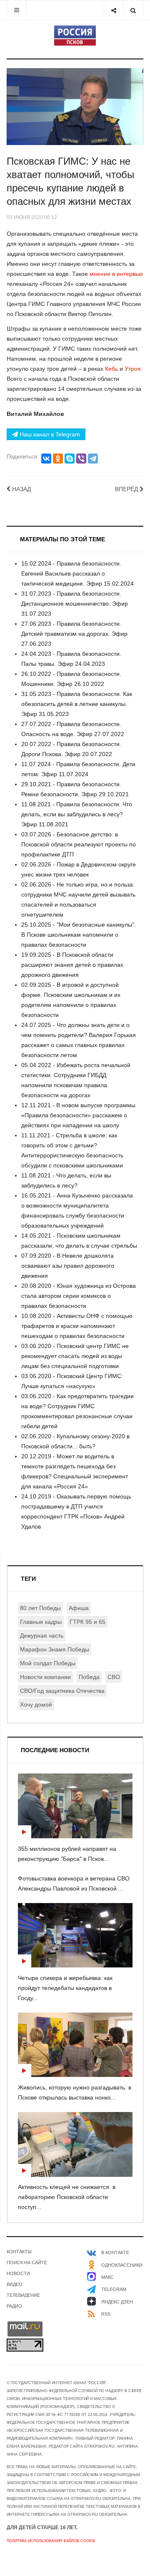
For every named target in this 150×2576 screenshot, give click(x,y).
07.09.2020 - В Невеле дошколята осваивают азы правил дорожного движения (68, 1266)
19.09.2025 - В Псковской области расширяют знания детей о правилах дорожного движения (72, 965)
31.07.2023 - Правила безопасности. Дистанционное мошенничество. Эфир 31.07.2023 (75, 604)
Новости (18, 2273)
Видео (15, 2284)
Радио (14, 2306)
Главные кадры (41, 1622)
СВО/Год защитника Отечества (62, 1691)
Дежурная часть (42, 1636)
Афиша (79, 1608)
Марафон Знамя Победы (55, 1649)
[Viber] (81, 459)
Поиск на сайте (27, 2263)
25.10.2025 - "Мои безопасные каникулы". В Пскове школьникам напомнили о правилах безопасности (79, 935)
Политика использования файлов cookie (51, 2541)
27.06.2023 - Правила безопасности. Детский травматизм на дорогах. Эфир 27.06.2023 (74, 634)
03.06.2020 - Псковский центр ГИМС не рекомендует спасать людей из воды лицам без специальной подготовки (75, 1356)
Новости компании (45, 1677)
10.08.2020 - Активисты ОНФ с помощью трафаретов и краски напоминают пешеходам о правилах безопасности (77, 1326)
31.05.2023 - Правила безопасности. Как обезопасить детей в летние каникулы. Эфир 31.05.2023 (77, 704)
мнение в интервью (116, 274)
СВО (114, 1677)
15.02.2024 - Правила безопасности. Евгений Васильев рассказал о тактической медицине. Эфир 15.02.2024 (77, 573)
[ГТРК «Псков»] (75, 36)
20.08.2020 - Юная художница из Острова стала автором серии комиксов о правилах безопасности (79, 1296)
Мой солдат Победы (48, 1663)
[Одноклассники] (58, 459)
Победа (89, 1677)
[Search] (133, 10)
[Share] (114, 10)
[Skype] (70, 459)
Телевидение (23, 2295)
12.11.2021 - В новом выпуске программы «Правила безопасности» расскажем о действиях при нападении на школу (78, 1115)
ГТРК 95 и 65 (87, 1622)
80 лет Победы (40, 1608)
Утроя (133, 369)
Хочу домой (36, 1705)
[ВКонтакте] (46, 459)
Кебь (111, 369)
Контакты (19, 2252)
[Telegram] (93, 459)
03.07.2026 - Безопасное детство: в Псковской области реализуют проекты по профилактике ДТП (79, 844)
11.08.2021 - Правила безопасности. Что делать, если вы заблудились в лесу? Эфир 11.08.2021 (77, 814)
